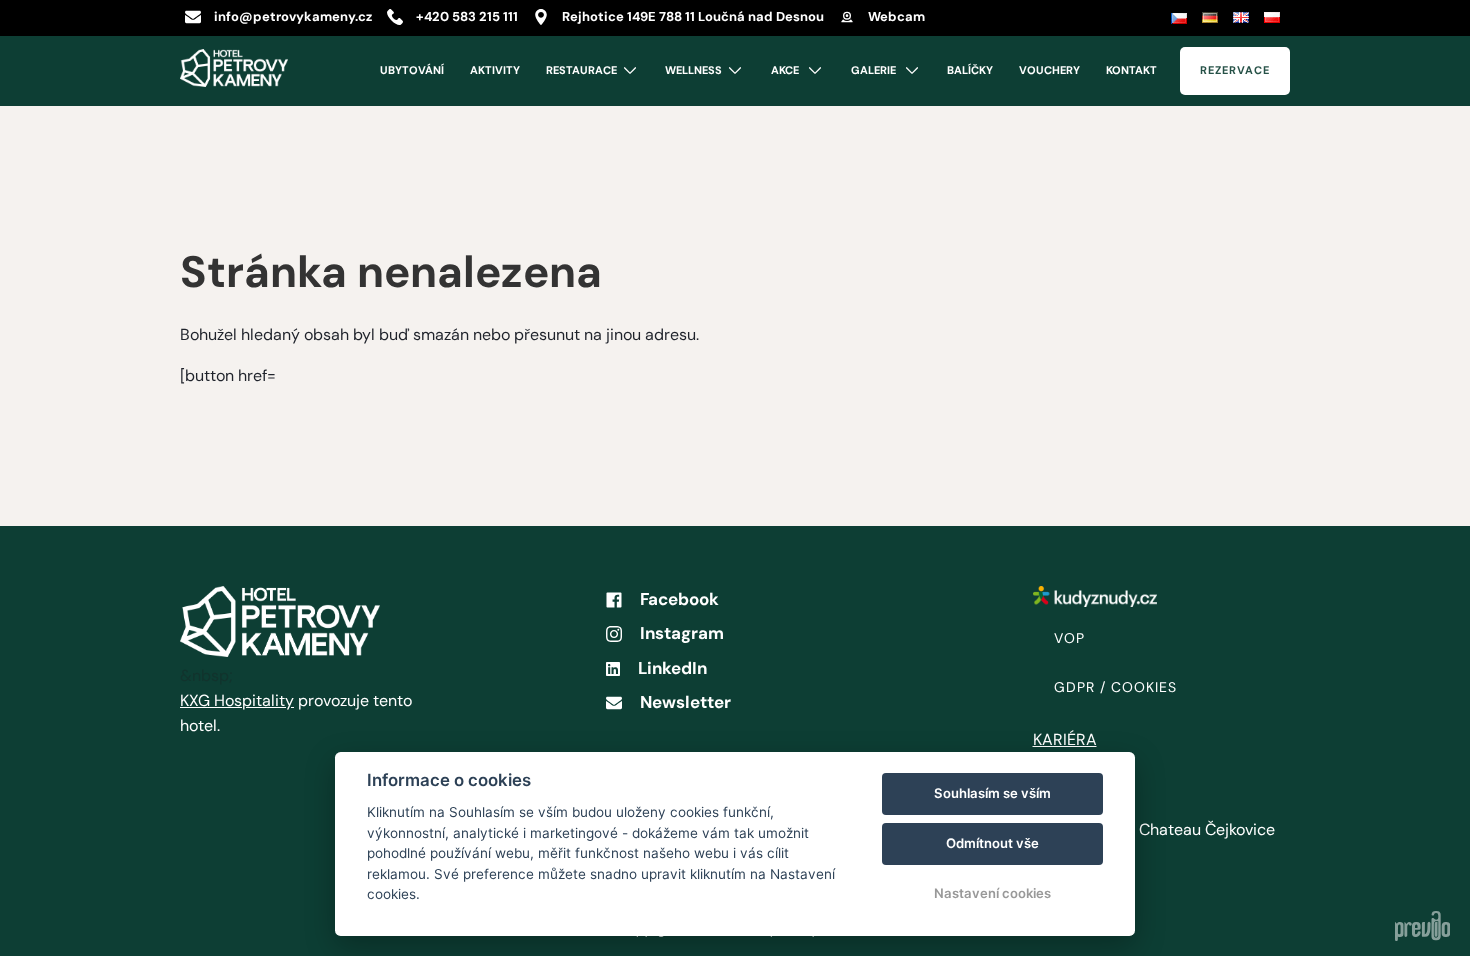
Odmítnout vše (992, 843)
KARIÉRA (1065, 739)
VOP (1069, 638)
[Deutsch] (1212, 17)
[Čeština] (1181, 18)
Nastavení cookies (992, 893)
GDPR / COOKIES (1115, 687)
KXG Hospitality (237, 700)
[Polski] (1274, 17)
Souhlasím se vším (992, 793)
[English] (1243, 17)
